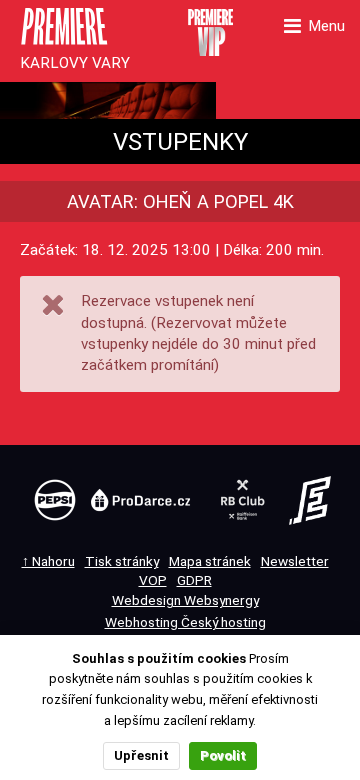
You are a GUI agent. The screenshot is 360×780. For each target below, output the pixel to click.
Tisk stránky (122, 561)
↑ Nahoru (48, 561)
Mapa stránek (210, 561)
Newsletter (295, 561)
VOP (153, 580)
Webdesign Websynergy (185, 600)
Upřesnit (141, 755)
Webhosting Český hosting (185, 622)
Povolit (223, 755)
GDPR (194, 580)
